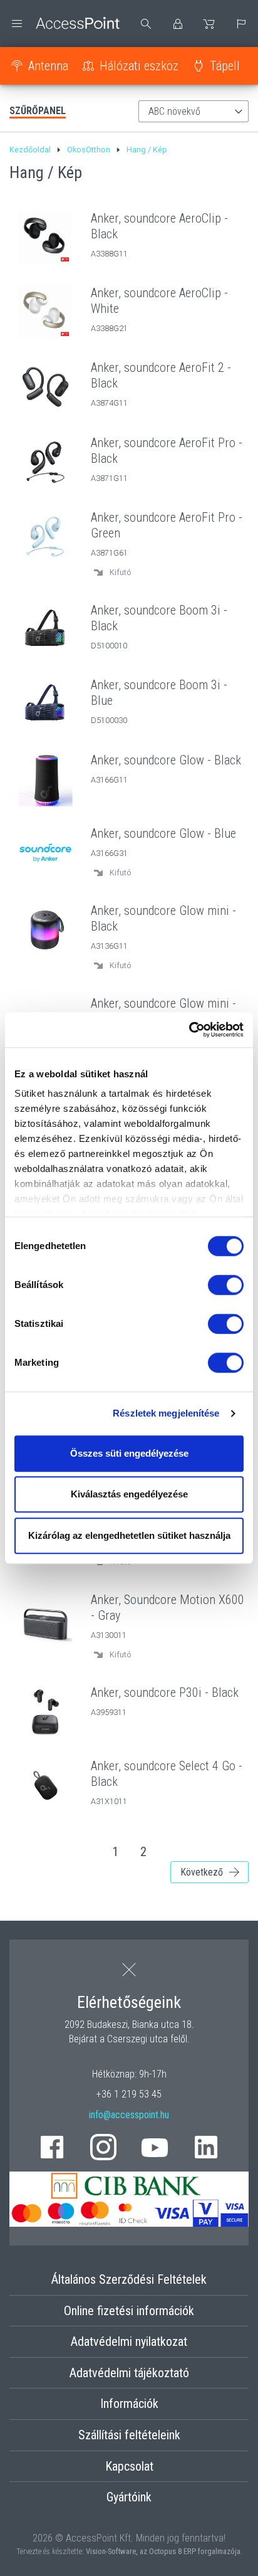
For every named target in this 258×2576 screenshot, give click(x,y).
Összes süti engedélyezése (129, 1453)
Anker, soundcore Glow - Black (166, 760)
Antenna (48, 66)
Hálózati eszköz (139, 66)
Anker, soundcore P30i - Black (165, 1692)
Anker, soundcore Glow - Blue (163, 833)
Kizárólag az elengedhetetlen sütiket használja (129, 1535)
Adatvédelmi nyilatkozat (129, 2341)
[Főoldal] (64, 24)
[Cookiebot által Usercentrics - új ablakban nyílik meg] (189, 1030)
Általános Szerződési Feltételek (129, 2279)
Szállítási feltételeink (129, 2435)
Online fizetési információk (129, 2311)
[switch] (226, 1285)
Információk (129, 2404)
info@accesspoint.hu (129, 2115)
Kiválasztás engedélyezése (129, 1494)
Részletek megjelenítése (166, 1413)
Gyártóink (129, 2497)
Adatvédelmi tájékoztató (129, 2373)
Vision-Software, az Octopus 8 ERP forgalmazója (163, 2551)
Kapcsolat (129, 2466)
